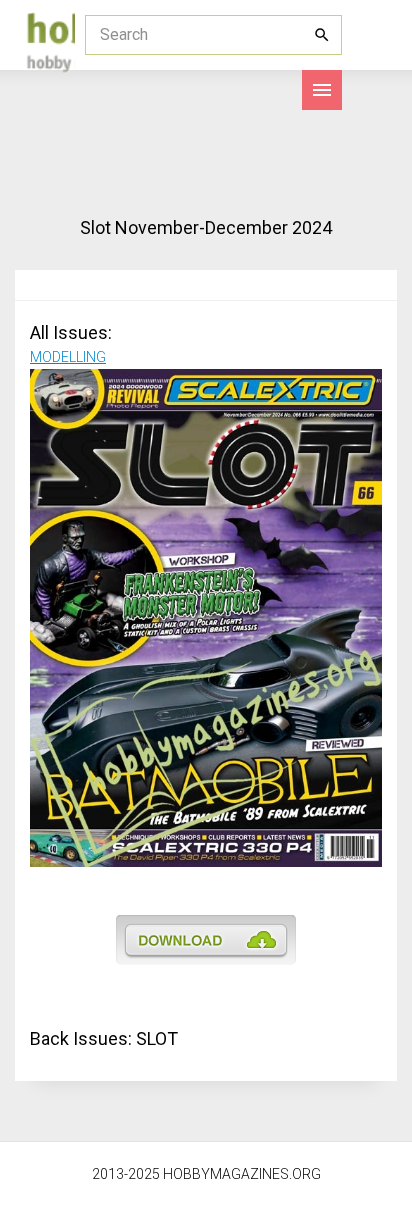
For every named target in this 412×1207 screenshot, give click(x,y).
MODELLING (68, 357)
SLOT (157, 1038)
